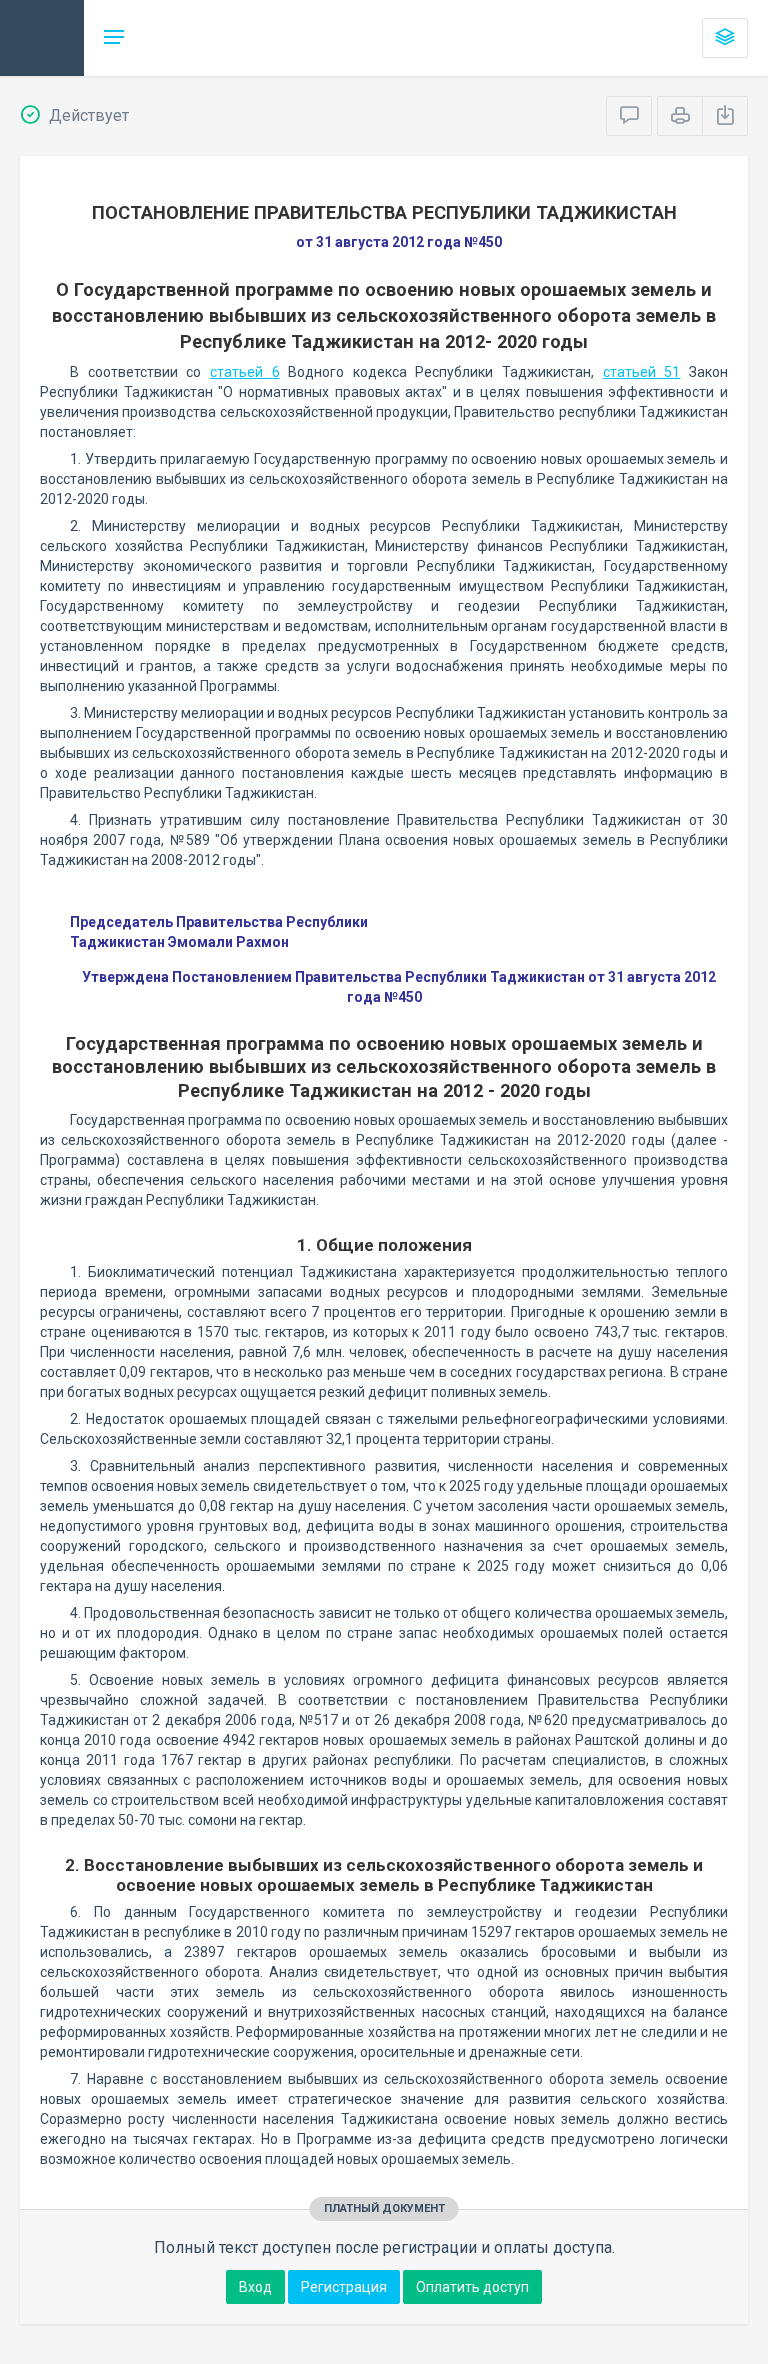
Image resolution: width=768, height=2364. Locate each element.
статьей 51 (642, 372)
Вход (255, 2287)
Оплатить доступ (472, 2287)
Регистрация (344, 2287)
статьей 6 (245, 372)
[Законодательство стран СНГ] (42, 38)
